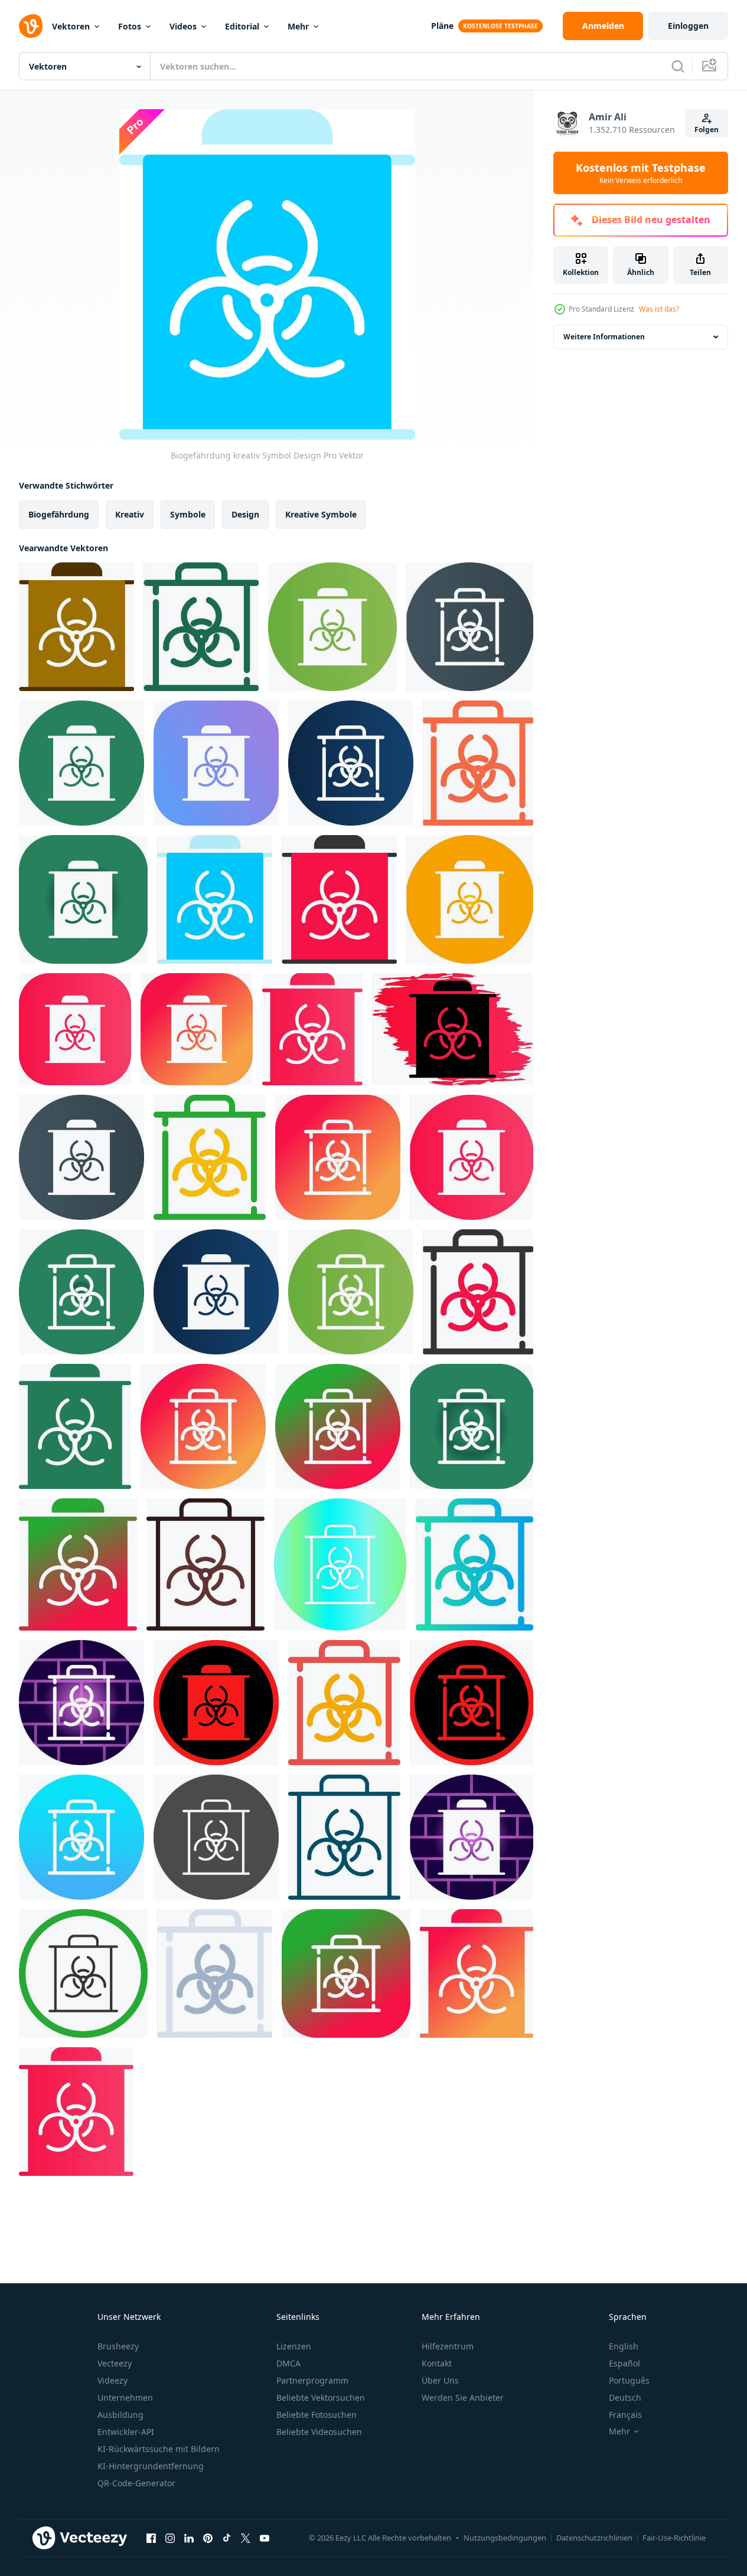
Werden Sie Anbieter (463, 2397)
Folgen (707, 130)
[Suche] (678, 66)
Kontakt (437, 2363)
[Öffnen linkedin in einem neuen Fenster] (189, 2538)
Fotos (130, 26)
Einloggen (688, 26)
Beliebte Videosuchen (319, 2432)
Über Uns (440, 2380)
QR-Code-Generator (136, 2483)
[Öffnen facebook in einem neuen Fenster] (151, 2538)
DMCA (288, 2363)
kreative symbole (321, 514)
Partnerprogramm (312, 2380)
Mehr (298, 26)
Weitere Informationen (604, 337)
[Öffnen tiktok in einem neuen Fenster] (227, 2538)
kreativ (130, 514)
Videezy (112, 2380)
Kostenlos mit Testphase (641, 173)
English (624, 2346)
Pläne (442, 26)
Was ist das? (659, 309)
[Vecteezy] (31, 26)
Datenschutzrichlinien (594, 2538)
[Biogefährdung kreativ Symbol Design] (76, 627)
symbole (188, 514)
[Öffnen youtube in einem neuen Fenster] (265, 2538)
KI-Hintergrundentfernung (151, 2466)
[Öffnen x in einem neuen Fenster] (246, 2538)
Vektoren (71, 26)
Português (629, 2380)
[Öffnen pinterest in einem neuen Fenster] (208, 2538)
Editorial (242, 26)
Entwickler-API (126, 2432)
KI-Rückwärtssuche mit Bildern (159, 2449)
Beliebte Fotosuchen (317, 2415)
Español (624, 2363)
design (245, 514)
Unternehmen (125, 2397)
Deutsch (625, 2397)
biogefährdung (59, 514)
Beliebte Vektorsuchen (321, 2397)
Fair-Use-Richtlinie (674, 2538)
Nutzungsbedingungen (505, 2538)
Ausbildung (120, 2415)
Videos (183, 26)
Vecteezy (115, 2363)
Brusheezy (118, 2346)
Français (625, 2415)
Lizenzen (294, 2346)
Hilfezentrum (448, 2346)
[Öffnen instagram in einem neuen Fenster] (170, 2538)
